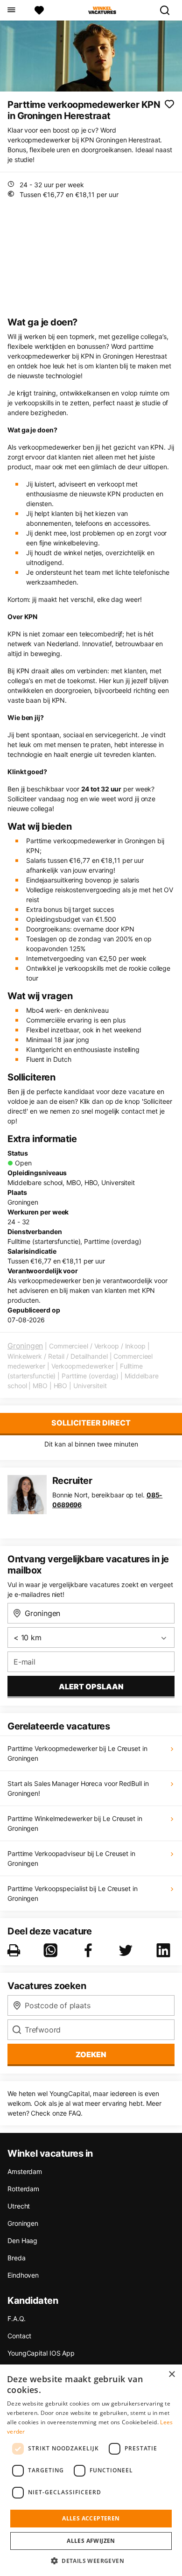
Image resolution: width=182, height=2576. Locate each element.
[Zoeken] (168, 10)
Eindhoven (23, 2275)
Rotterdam (23, 2189)
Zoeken (91, 2054)
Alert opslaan (91, 1687)
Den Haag (22, 2241)
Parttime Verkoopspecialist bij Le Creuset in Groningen (73, 1893)
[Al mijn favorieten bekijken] (39, 10)
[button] (91, 2561)
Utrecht (19, 2206)
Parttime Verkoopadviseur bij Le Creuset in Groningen (71, 1858)
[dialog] (91, 2470)
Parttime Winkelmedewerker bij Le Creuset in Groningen (75, 1823)
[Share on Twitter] (127, 1950)
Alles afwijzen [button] (91, 2541)
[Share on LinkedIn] (165, 1950)
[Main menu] (11, 10)
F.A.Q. (16, 2318)
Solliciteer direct (91, 1423)
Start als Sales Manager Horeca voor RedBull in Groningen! (78, 1788)
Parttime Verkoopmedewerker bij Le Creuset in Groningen (77, 1753)
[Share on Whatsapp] (52, 1950)
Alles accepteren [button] (91, 2518)
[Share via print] (16, 1950)
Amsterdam (25, 2171)
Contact (19, 2336)
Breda (17, 2258)
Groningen (25, 1346)
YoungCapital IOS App (41, 2353)
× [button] (171, 2375)
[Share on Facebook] (90, 1950)
